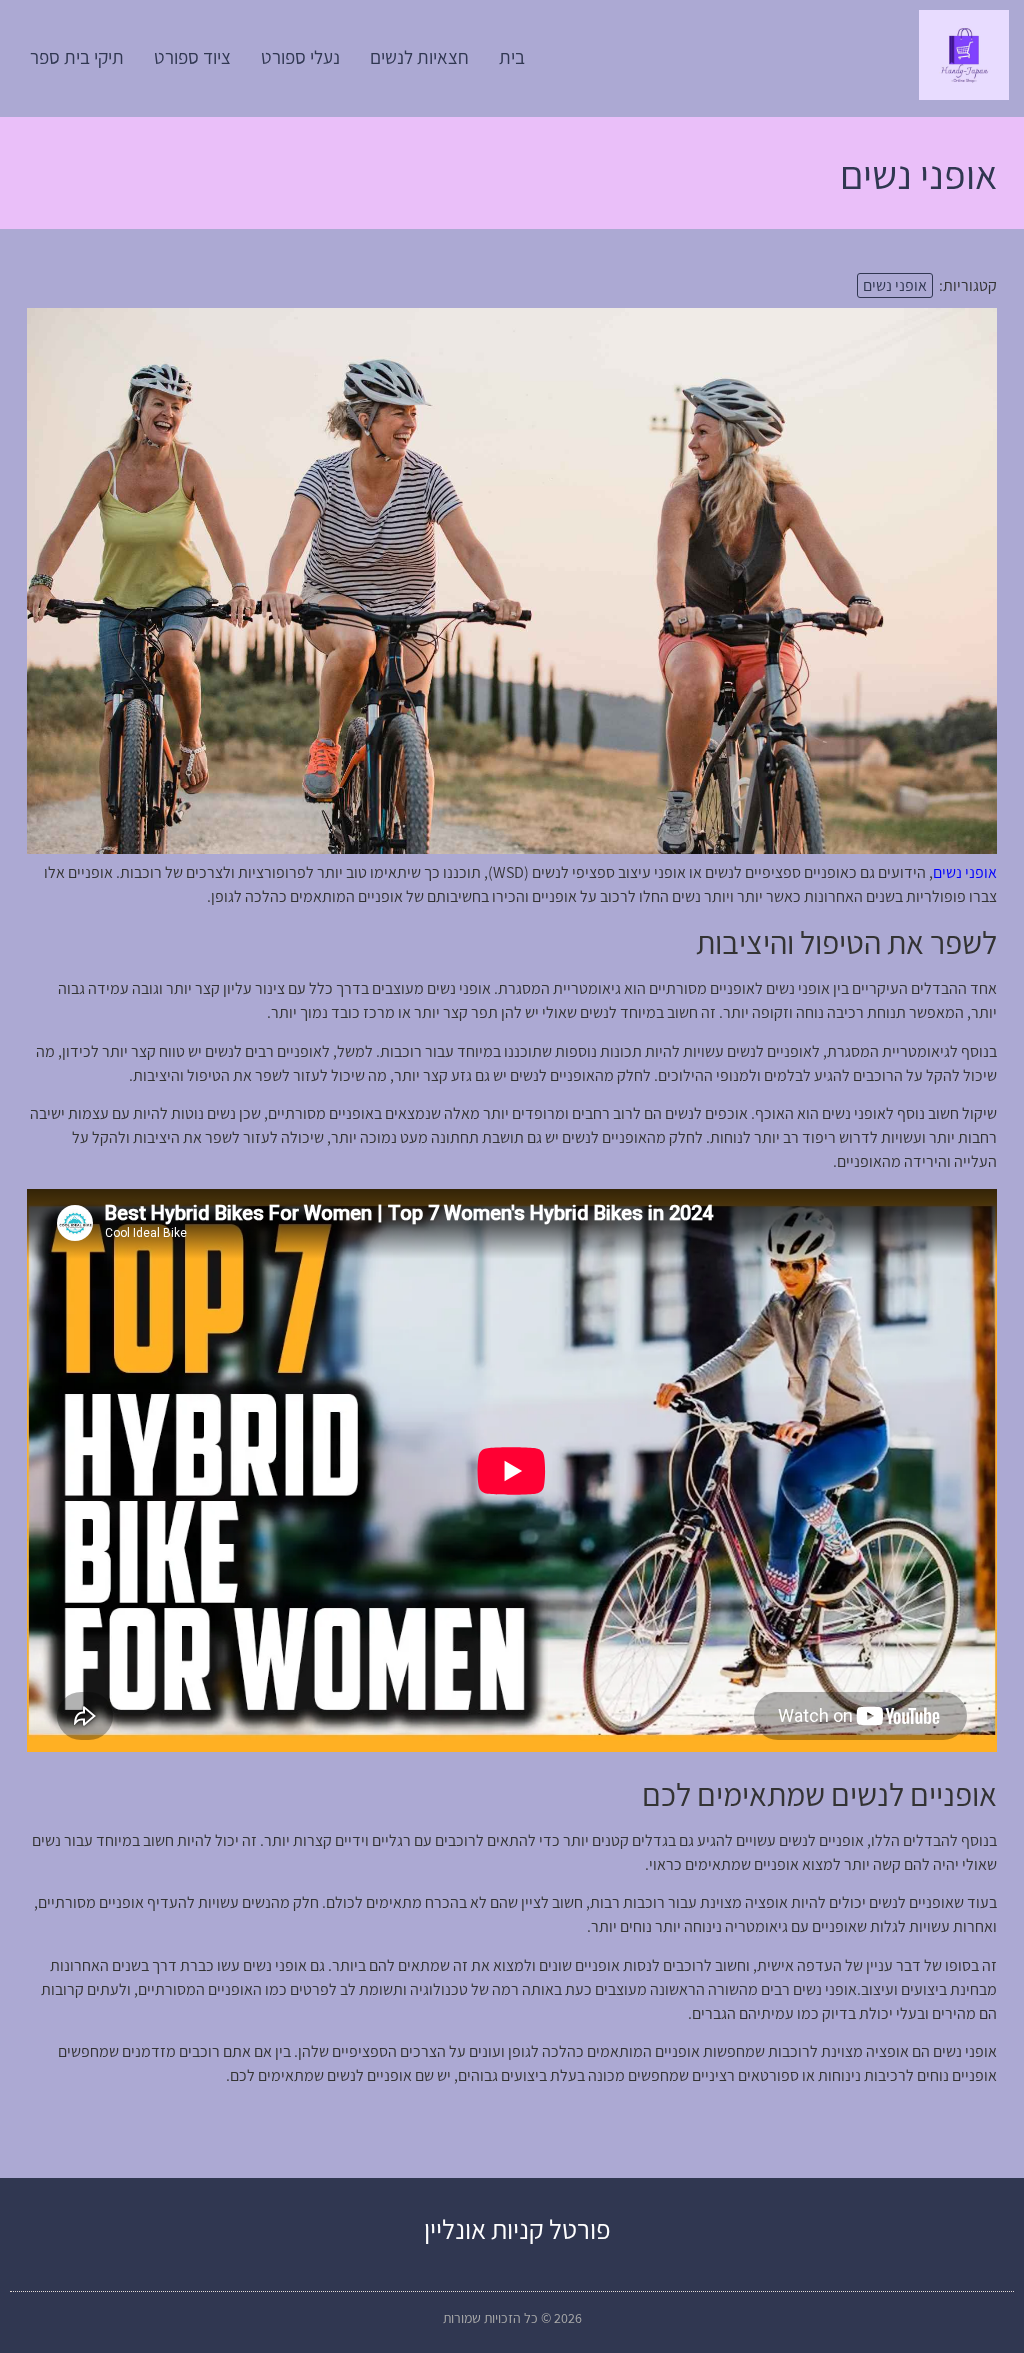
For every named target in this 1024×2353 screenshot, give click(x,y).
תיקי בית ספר (77, 57)
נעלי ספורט (300, 57)
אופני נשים (895, 285)
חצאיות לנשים (419, 57)
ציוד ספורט (192, 57)
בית (512, 57)
